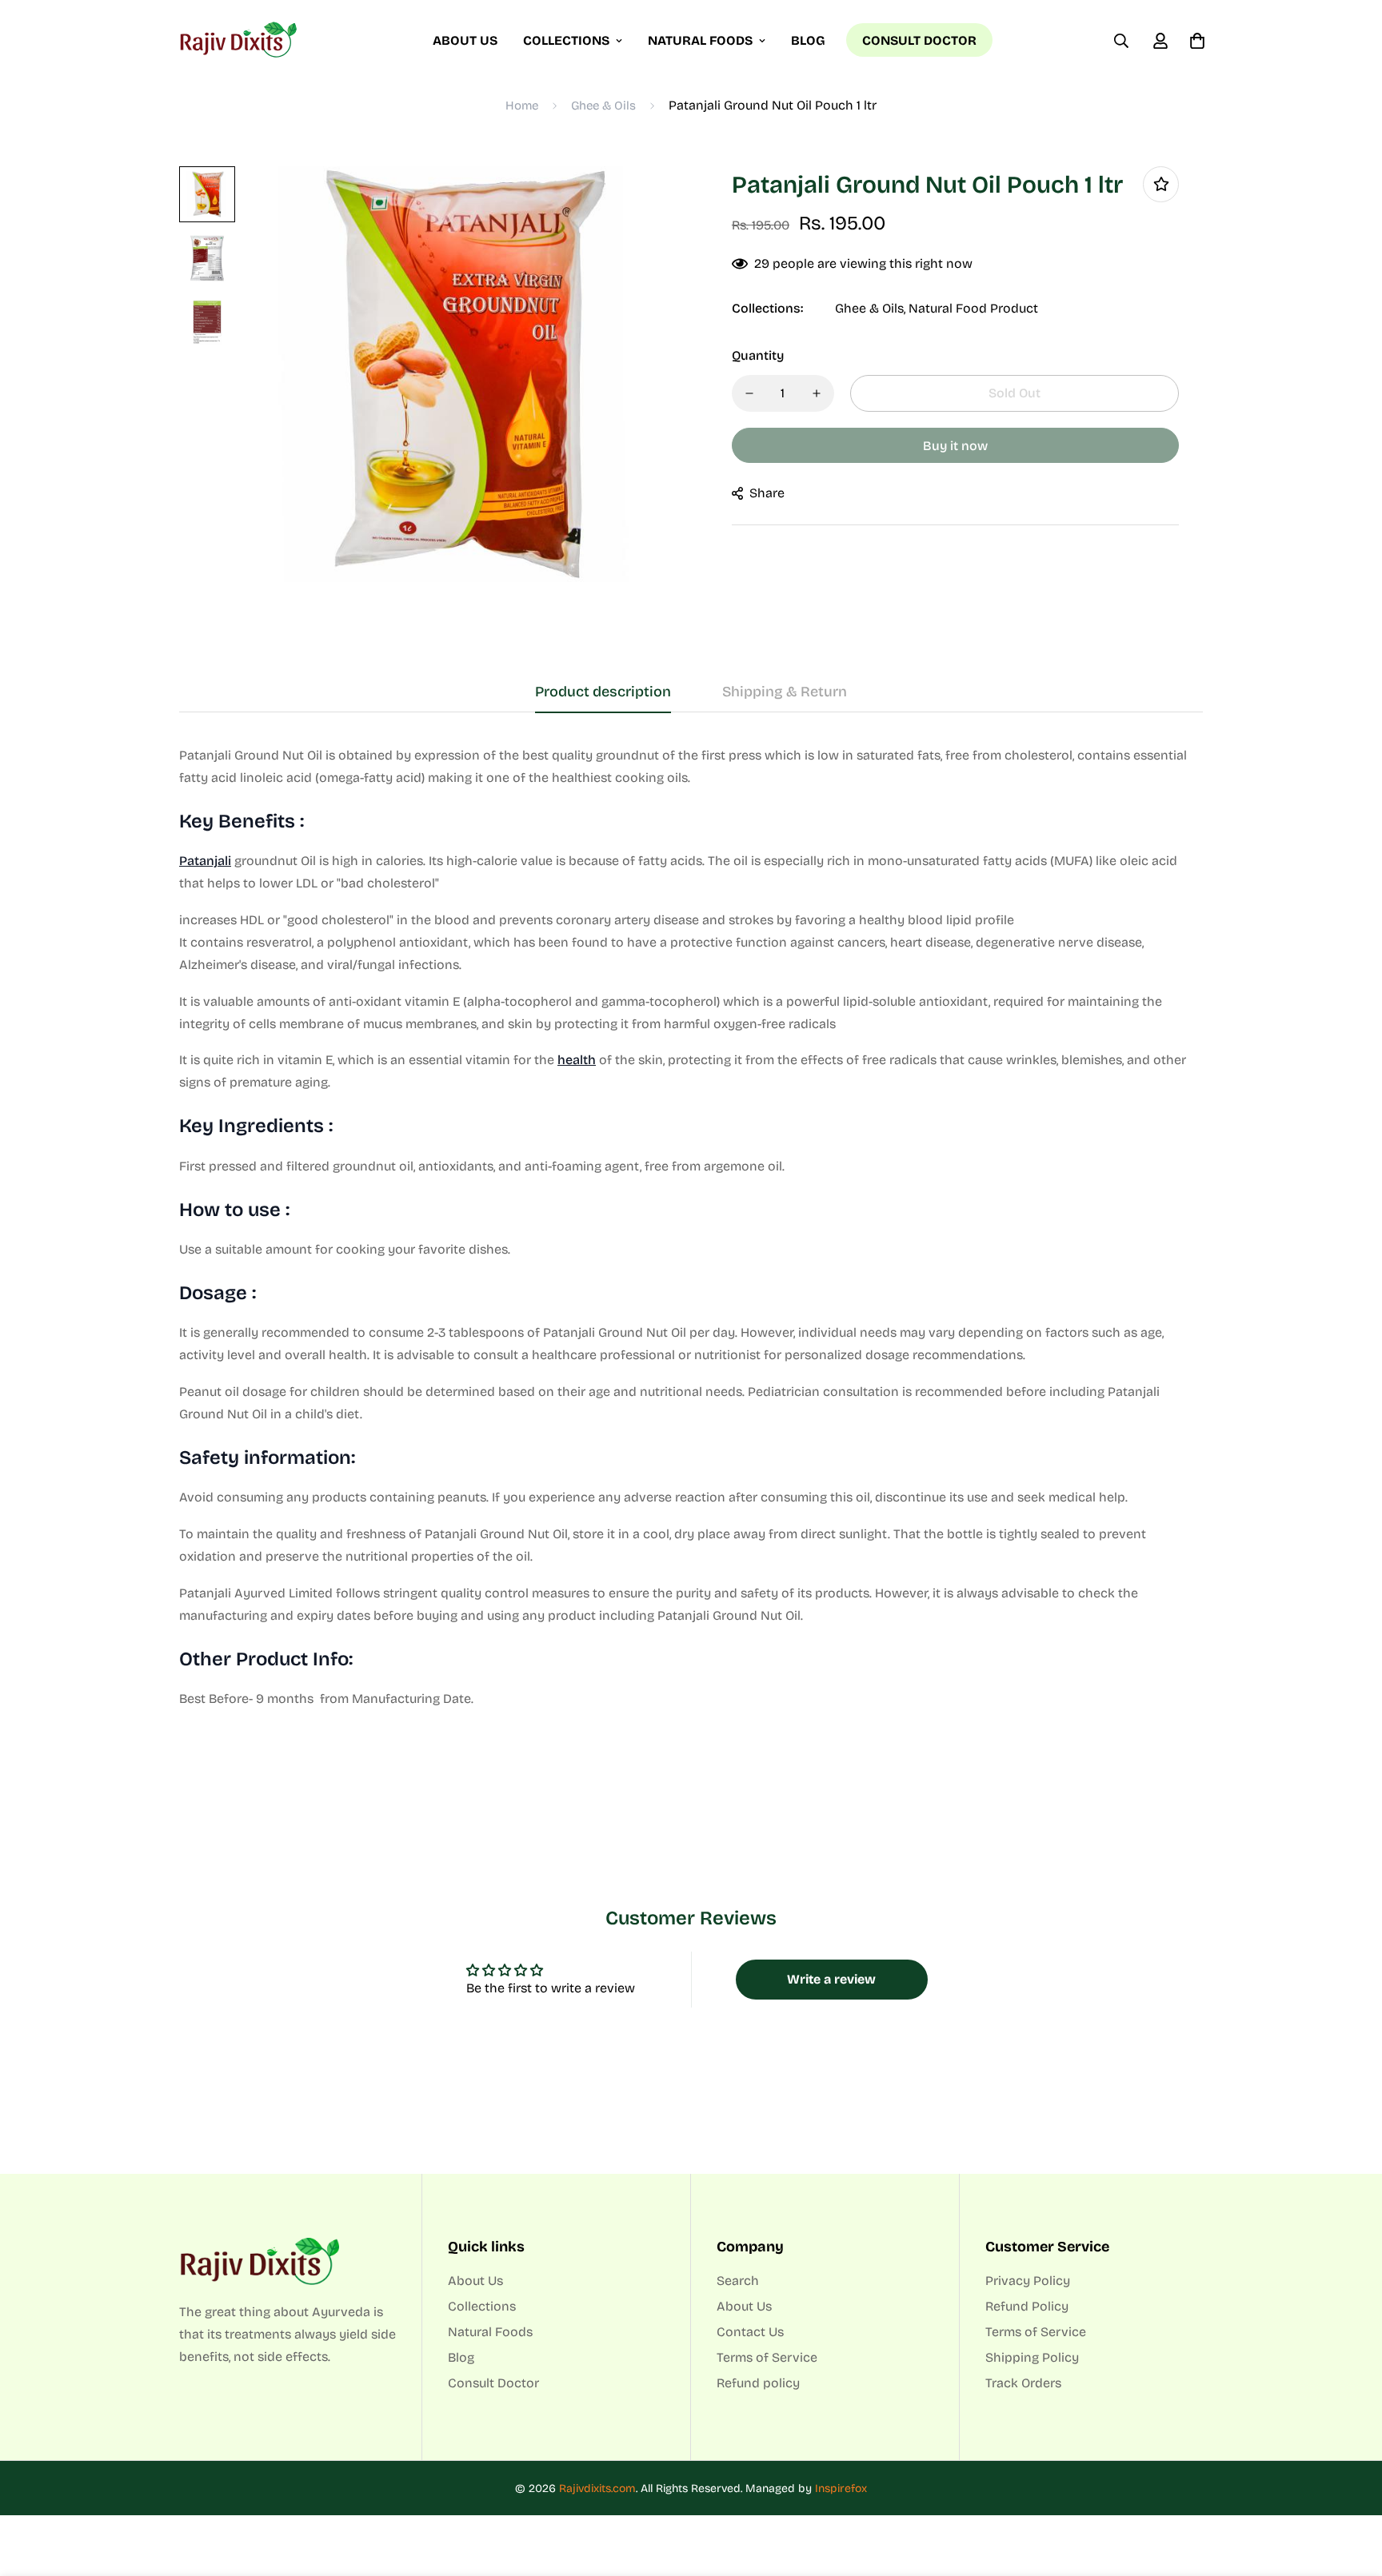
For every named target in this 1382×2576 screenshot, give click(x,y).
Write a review (831, 1979)
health (577, 1060)
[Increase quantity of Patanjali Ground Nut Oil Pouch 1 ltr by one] (817, 393)
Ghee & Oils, (870, 308)
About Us (465, 40)
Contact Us (750, 2332)
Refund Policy (1027, 2306)
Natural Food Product (973, 308)
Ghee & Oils (603, 106)
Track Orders (1023, 2383)
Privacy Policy (1028, 2281)
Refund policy (758, 2383)
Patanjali (205, 861)
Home (522, 106)
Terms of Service (767, 2357)
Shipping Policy (1032, 2357)
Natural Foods (700, 40)
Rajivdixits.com (597, 2488)
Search (738, 2281)
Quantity (758, 355)
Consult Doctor (919, 40)
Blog (808, 40)
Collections (566, 40)
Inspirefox (841, 2488)
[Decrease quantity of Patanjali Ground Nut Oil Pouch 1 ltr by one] (749, 393)
